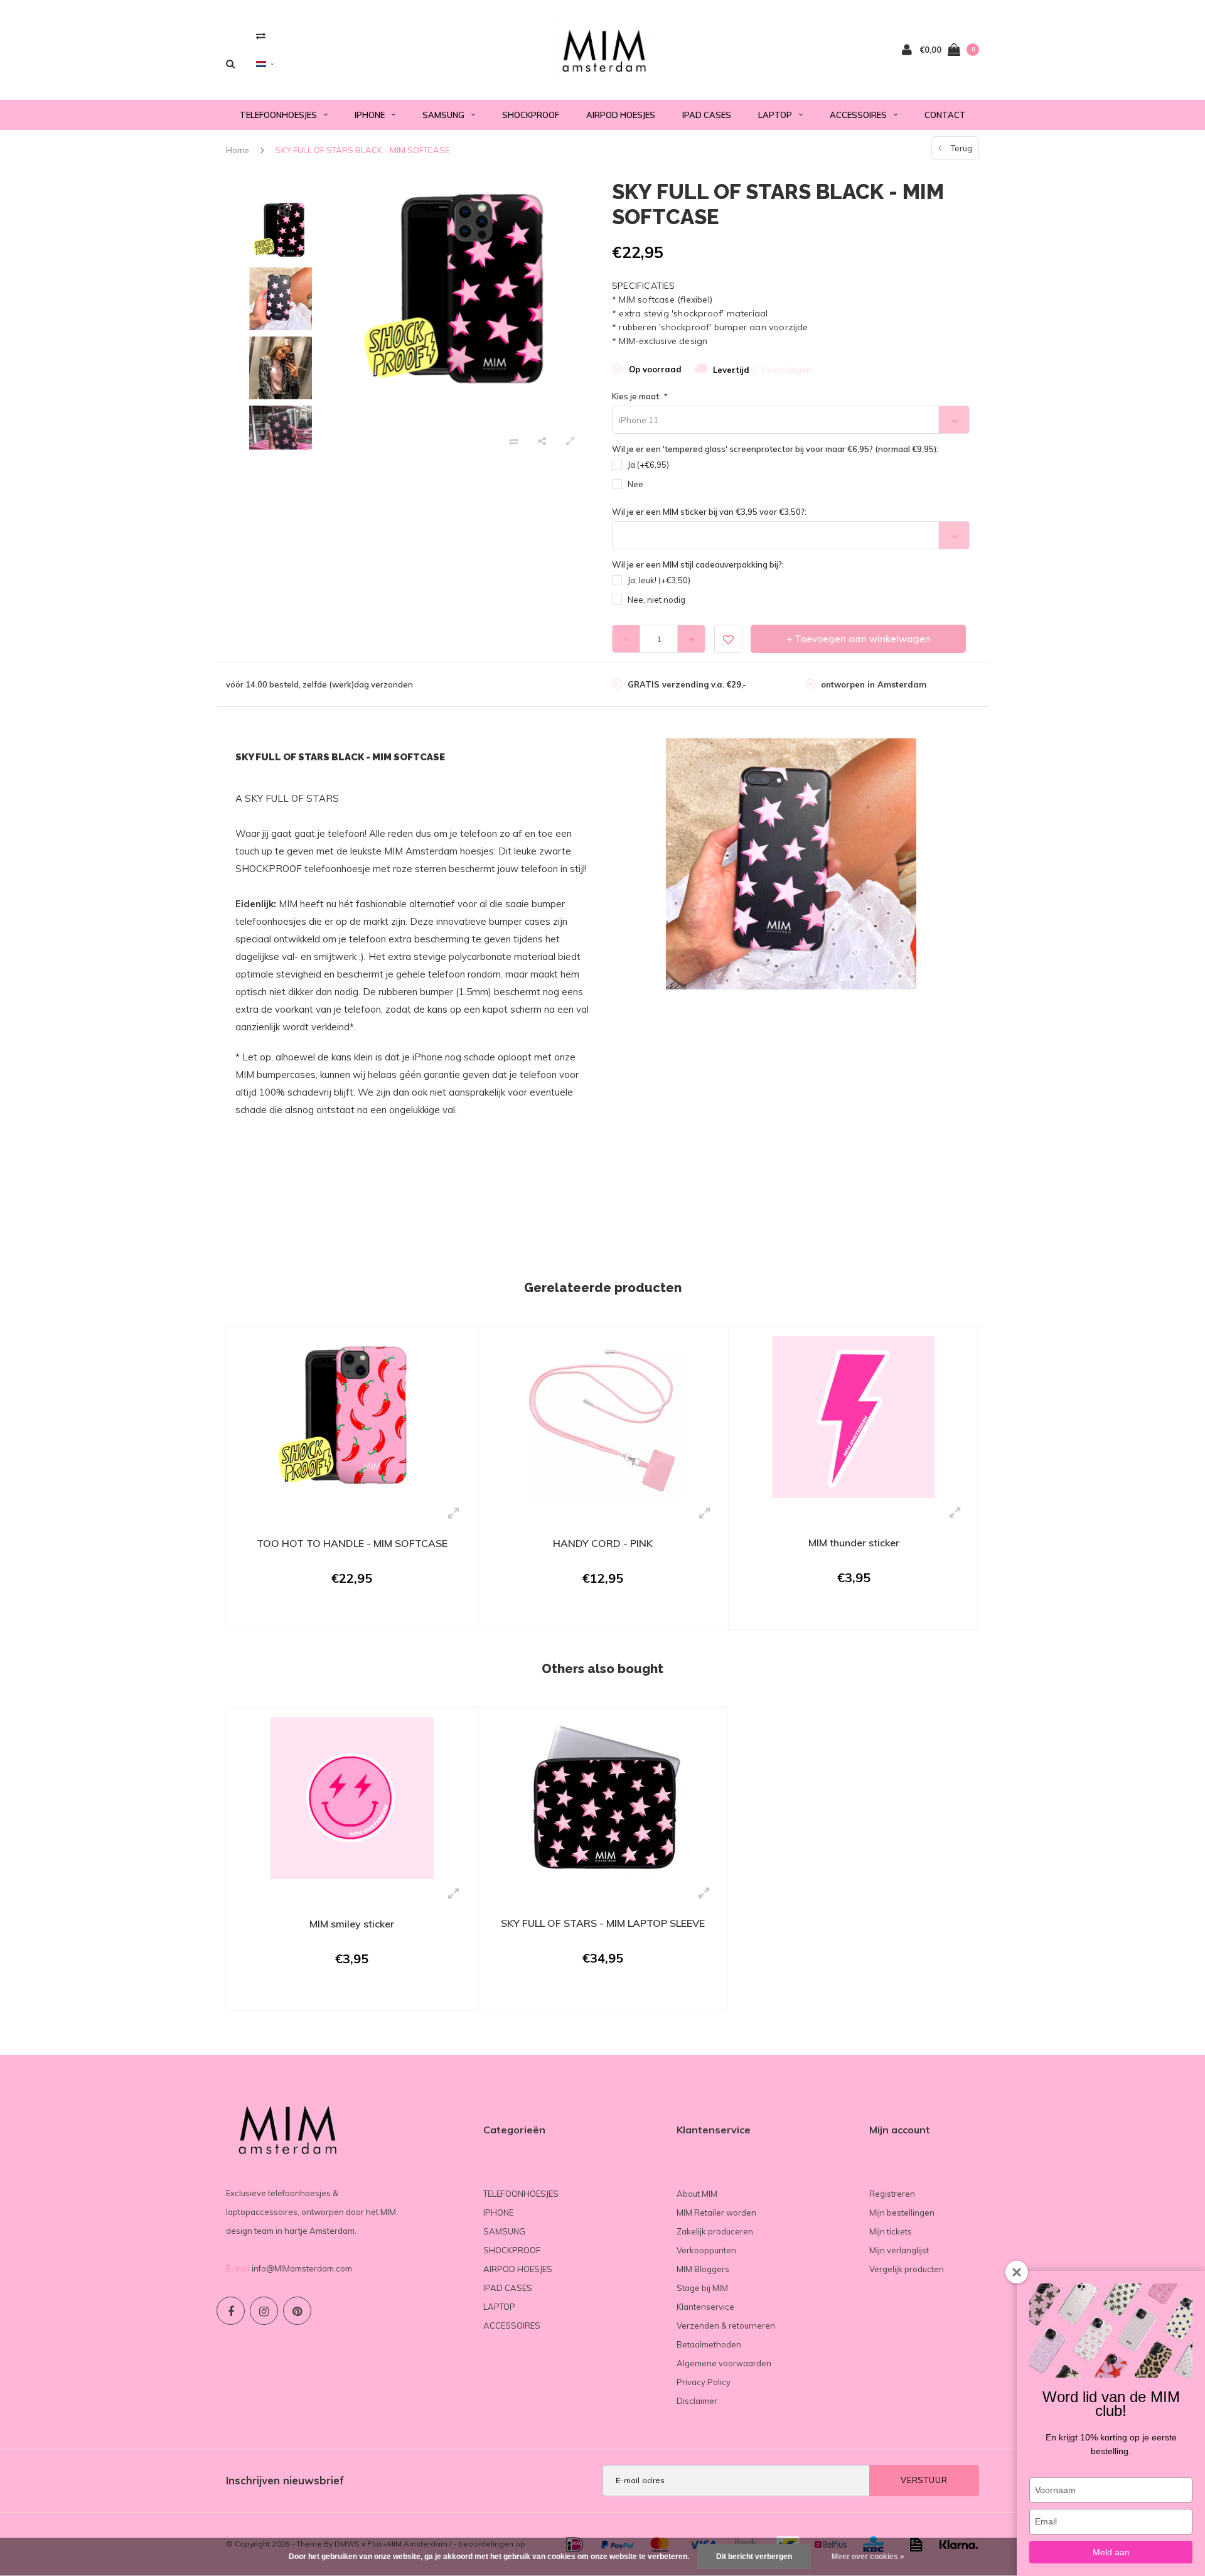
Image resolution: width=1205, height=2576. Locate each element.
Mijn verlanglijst (899, 2250)
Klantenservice (705, 2307)
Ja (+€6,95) (648, 465)
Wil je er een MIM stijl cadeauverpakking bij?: (698, 564)
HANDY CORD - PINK (603, 1543)
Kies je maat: (639, 396)
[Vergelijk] (261, 35)
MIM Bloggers (703, 2269)
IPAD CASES (707, 115)
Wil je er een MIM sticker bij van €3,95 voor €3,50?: (709, 512)
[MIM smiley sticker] (352, 1797)
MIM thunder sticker (854, 1543)
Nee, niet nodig (656, 600)
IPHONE (370, 115)
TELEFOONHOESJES (278, 115)
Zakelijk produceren (715, 2231)
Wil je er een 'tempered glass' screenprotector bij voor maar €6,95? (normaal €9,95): (775, 449)
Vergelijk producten (907, 2269)
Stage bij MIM (702, 2288)
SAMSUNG (443, 115)
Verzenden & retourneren (726, 2325)
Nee (635, 484)
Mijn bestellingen (902, 2212)
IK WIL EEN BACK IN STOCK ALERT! (344, 1614)
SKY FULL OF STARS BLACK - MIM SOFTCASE (362, 150)
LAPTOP (775, 115)
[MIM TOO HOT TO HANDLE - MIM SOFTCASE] (352, 1416)
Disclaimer (697, 2401)
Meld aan (1111, 2552)
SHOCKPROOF (531, 115)
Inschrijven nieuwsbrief (285, 2480)
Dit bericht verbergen (754, 2557)
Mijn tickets (891, 2231)
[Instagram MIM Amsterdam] (264, 2311)
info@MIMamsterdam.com (302, 2268)
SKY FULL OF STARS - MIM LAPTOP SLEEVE (603, 1923)
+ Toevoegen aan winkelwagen (859, 639)
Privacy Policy (704, 2382)
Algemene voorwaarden (724, 2363)
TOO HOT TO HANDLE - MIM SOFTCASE (352, 1543)
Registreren (892, 2194)
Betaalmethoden (709, 2344)
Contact (945, 115)
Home (238, 150)
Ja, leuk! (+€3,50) (659, 580)
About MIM (697, 2194)
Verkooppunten (706, 2250)
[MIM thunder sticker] (854, 1416)
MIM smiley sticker (352, 1924)
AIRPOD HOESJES (621, 115)
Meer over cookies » (868, 2557)
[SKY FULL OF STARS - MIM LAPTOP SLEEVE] (602, 1797)
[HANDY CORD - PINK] (603, 1416)
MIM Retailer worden (716, 2212)
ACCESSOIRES (858, 115)
